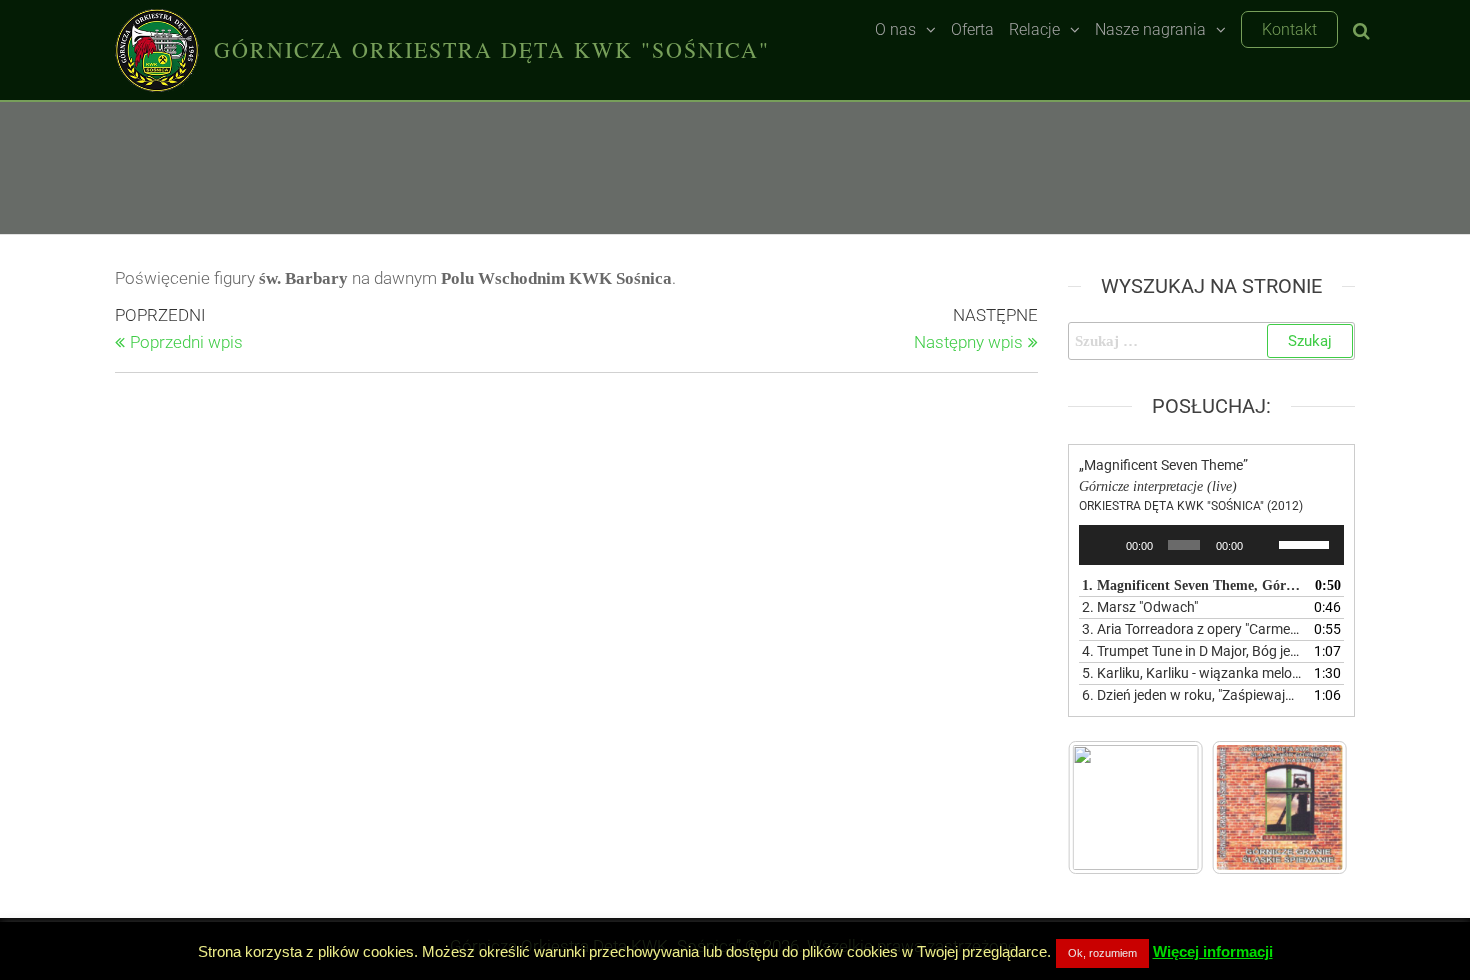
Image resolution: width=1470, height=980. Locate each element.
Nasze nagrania (1150, 29)
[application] (1212, 545)
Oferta (972, 29)
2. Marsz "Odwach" (1140, 607)
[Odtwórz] (1105, 545)
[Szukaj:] (1212, 341)
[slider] (1306, 543)
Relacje (1034, 29)
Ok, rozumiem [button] (1102, 953)
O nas (895, 29)
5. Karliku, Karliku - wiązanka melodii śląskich (1192, 673)
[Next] (1306, 807)
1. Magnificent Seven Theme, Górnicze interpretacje (1192, 585)
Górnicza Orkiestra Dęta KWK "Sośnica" (492, 49)
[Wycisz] (1264, 545)
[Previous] (1110, 807)
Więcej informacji (1213, 951)
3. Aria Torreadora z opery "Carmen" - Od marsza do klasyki (1192, 629)
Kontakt (1289, 29)
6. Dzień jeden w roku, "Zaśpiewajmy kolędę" (1192, 695)
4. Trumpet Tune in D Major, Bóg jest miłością (1192, 651)
